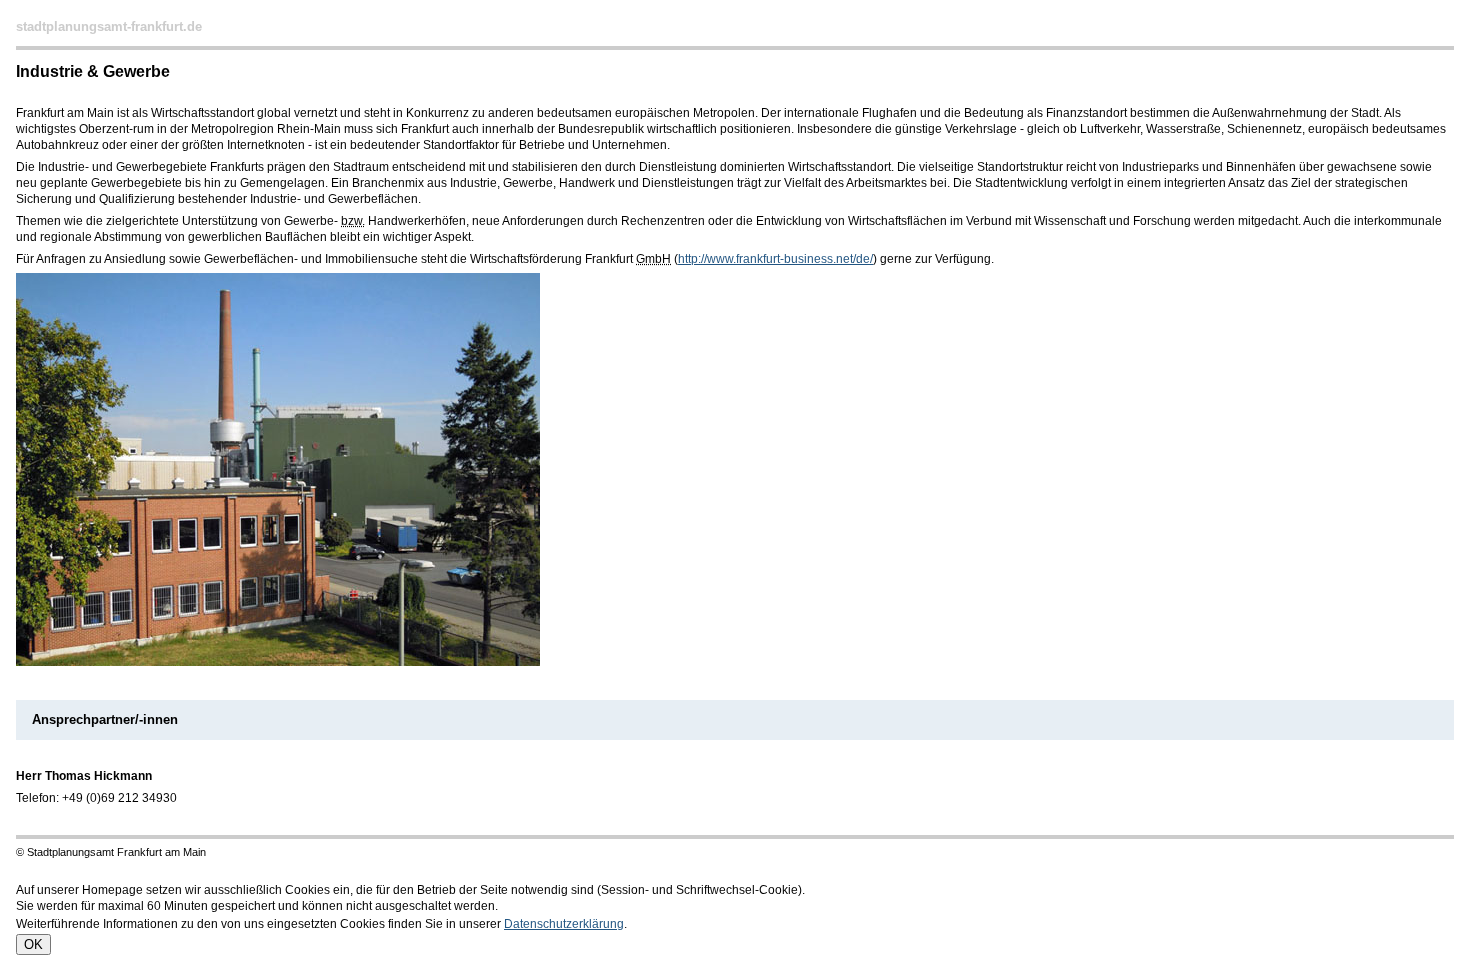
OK (33, 944)
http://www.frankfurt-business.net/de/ (775, 259)
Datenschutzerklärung (564, 924)
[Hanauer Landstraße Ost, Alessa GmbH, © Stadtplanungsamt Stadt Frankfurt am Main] (278, 662)
